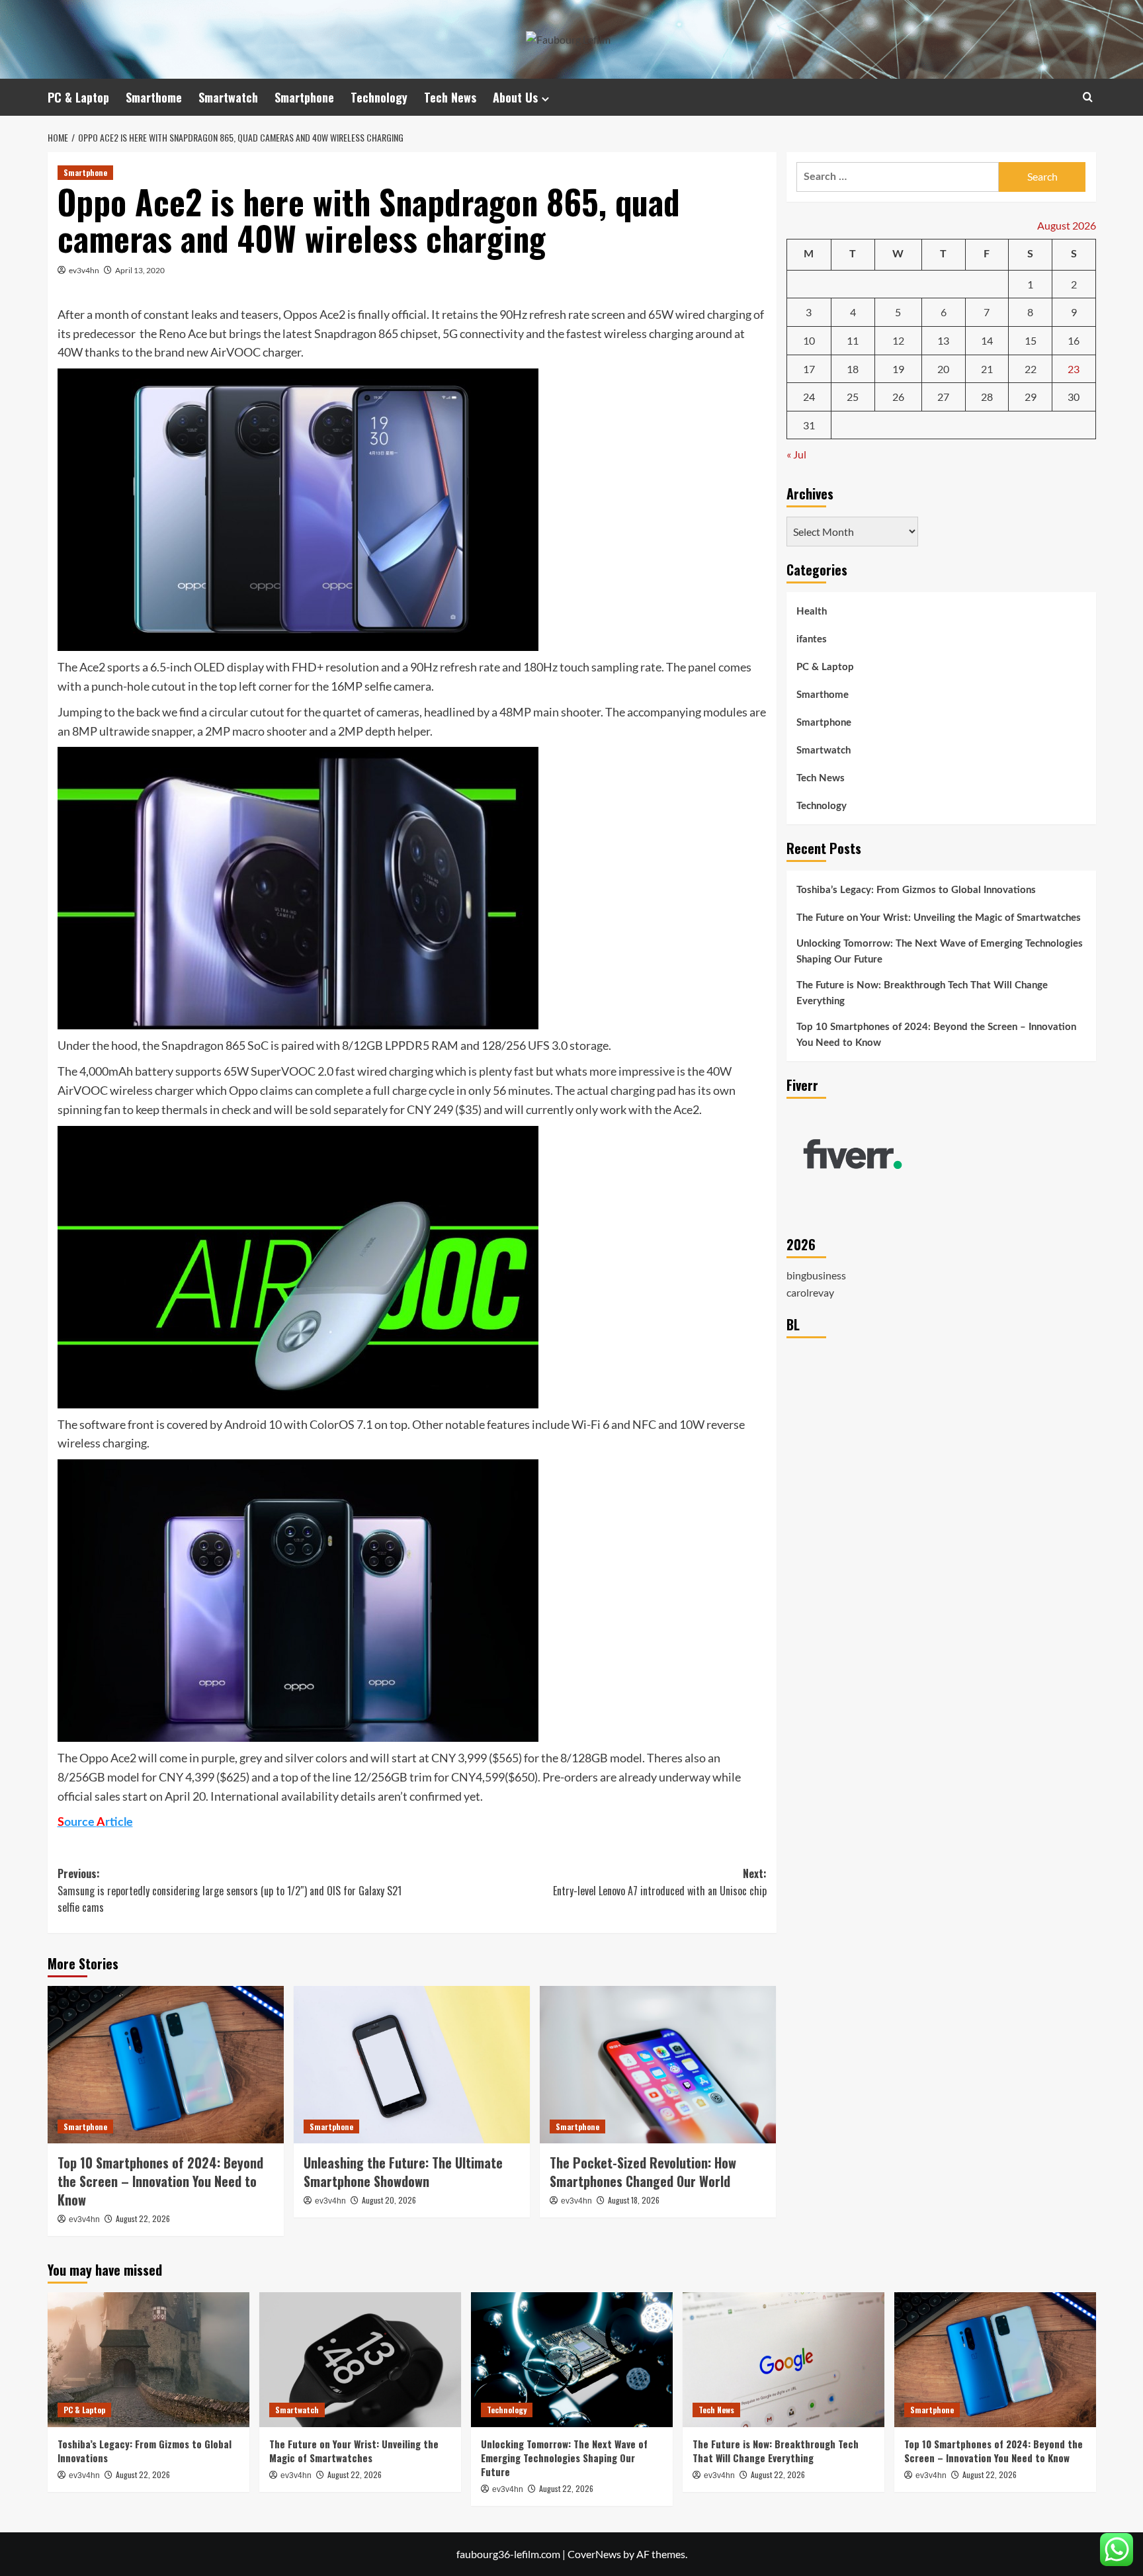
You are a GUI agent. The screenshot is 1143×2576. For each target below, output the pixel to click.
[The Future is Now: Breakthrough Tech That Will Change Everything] (783, 2359)
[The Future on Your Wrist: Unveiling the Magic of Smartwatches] (360, 2359)
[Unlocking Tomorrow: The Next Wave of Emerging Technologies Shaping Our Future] (572, 2359)
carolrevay (810, 1293)
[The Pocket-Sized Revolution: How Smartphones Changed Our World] (658, 2065)
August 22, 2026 (143, 2218)
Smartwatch (228, 97)
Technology (379, 97)
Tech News (450, 97)
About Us (515, 97)
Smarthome (154, 97)
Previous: (230, 1890)
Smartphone (304, 97)
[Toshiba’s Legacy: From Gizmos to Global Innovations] (148, 2359)
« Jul (796, 455)
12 (898, 341)
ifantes (812, 640)
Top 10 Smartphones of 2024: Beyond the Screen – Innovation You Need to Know (160, 2181)
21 (987, 369)
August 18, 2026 (634, 2200)
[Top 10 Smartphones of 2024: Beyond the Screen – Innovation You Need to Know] (166, 2065)
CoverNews (594, 2554)
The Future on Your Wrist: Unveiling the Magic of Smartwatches (939, 919)
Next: (660, 1882)
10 (809, 341)
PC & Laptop (78, 97)
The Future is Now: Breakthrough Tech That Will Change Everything (922, 994)
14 (987, 341)
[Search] (1088, 97)
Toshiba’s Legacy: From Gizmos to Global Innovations (916, 891)
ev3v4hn (84, 270)
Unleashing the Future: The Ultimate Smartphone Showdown (403, 2172)
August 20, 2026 (389, 2200)
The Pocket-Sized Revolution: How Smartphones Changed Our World (643, 2172)
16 (1074, 341)
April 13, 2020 (140, 270)
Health (812, 612)
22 (1031, 369)
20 (943, 369)
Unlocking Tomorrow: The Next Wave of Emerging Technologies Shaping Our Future (940, 952)
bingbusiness (816, 1276)
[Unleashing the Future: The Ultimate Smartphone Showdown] (412, 2065)
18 (853, 369)
